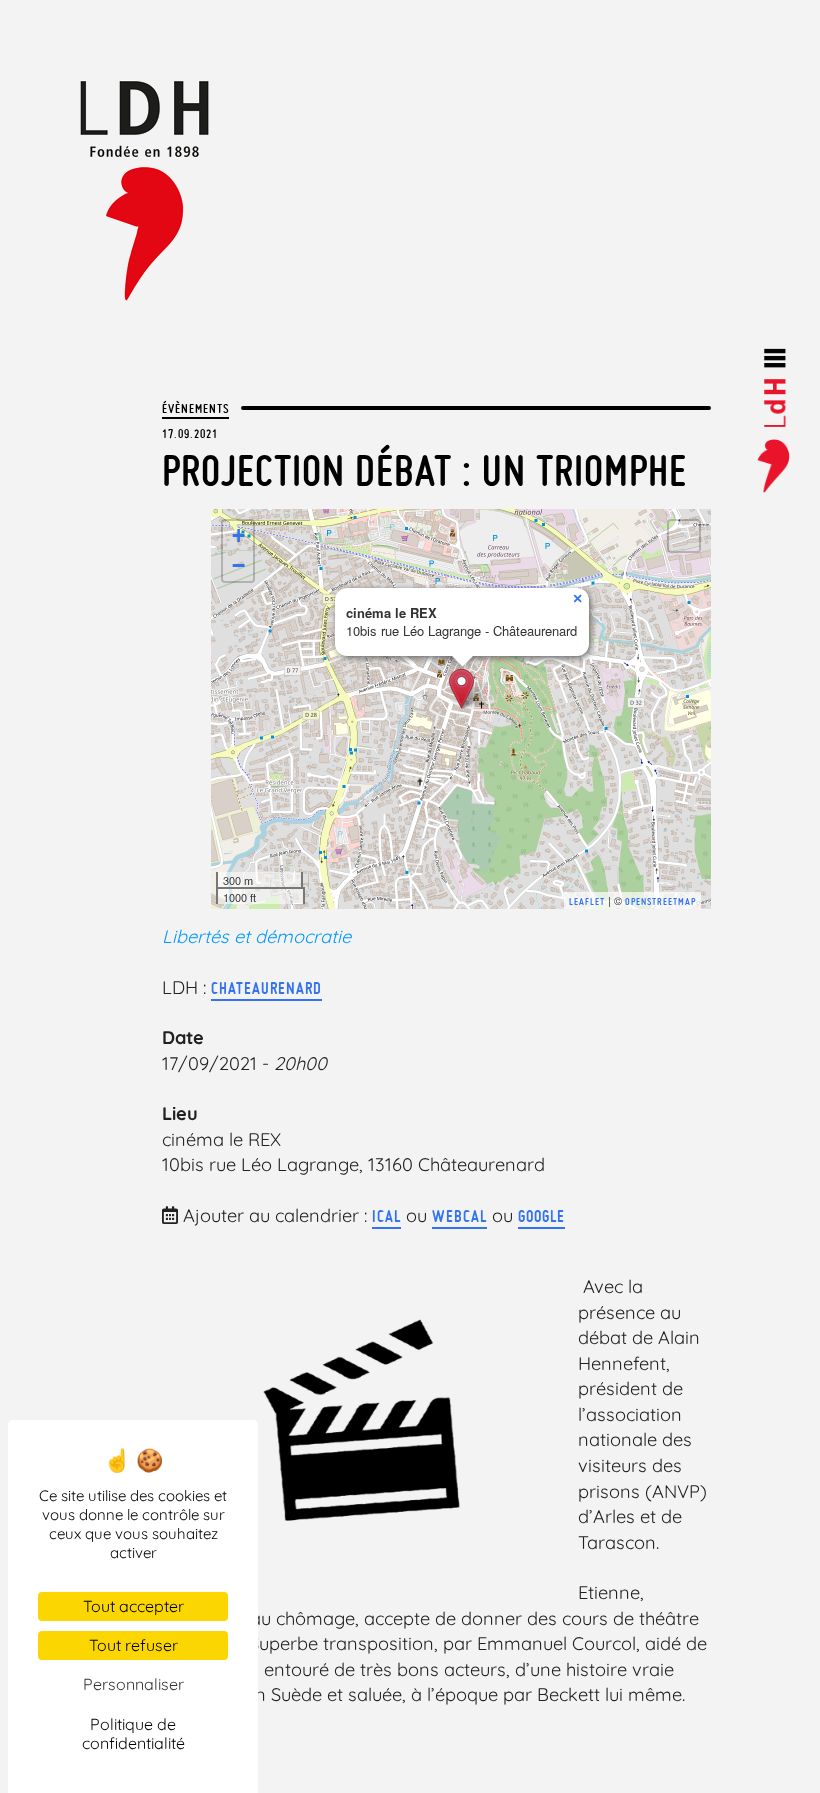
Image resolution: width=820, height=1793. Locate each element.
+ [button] (239, 535)
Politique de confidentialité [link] (133, 1733)
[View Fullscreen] (684, 536)
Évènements (195, 408)
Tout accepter (133, 1606)
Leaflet (587, 901)
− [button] (239, 565)
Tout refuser (133, 1645)
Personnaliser (133, 1684)
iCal (386, 1216)
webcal (459, 1216)
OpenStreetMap (660, 901)
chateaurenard (266, 988)
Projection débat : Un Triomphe (424, 470)
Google (541, 1216)
